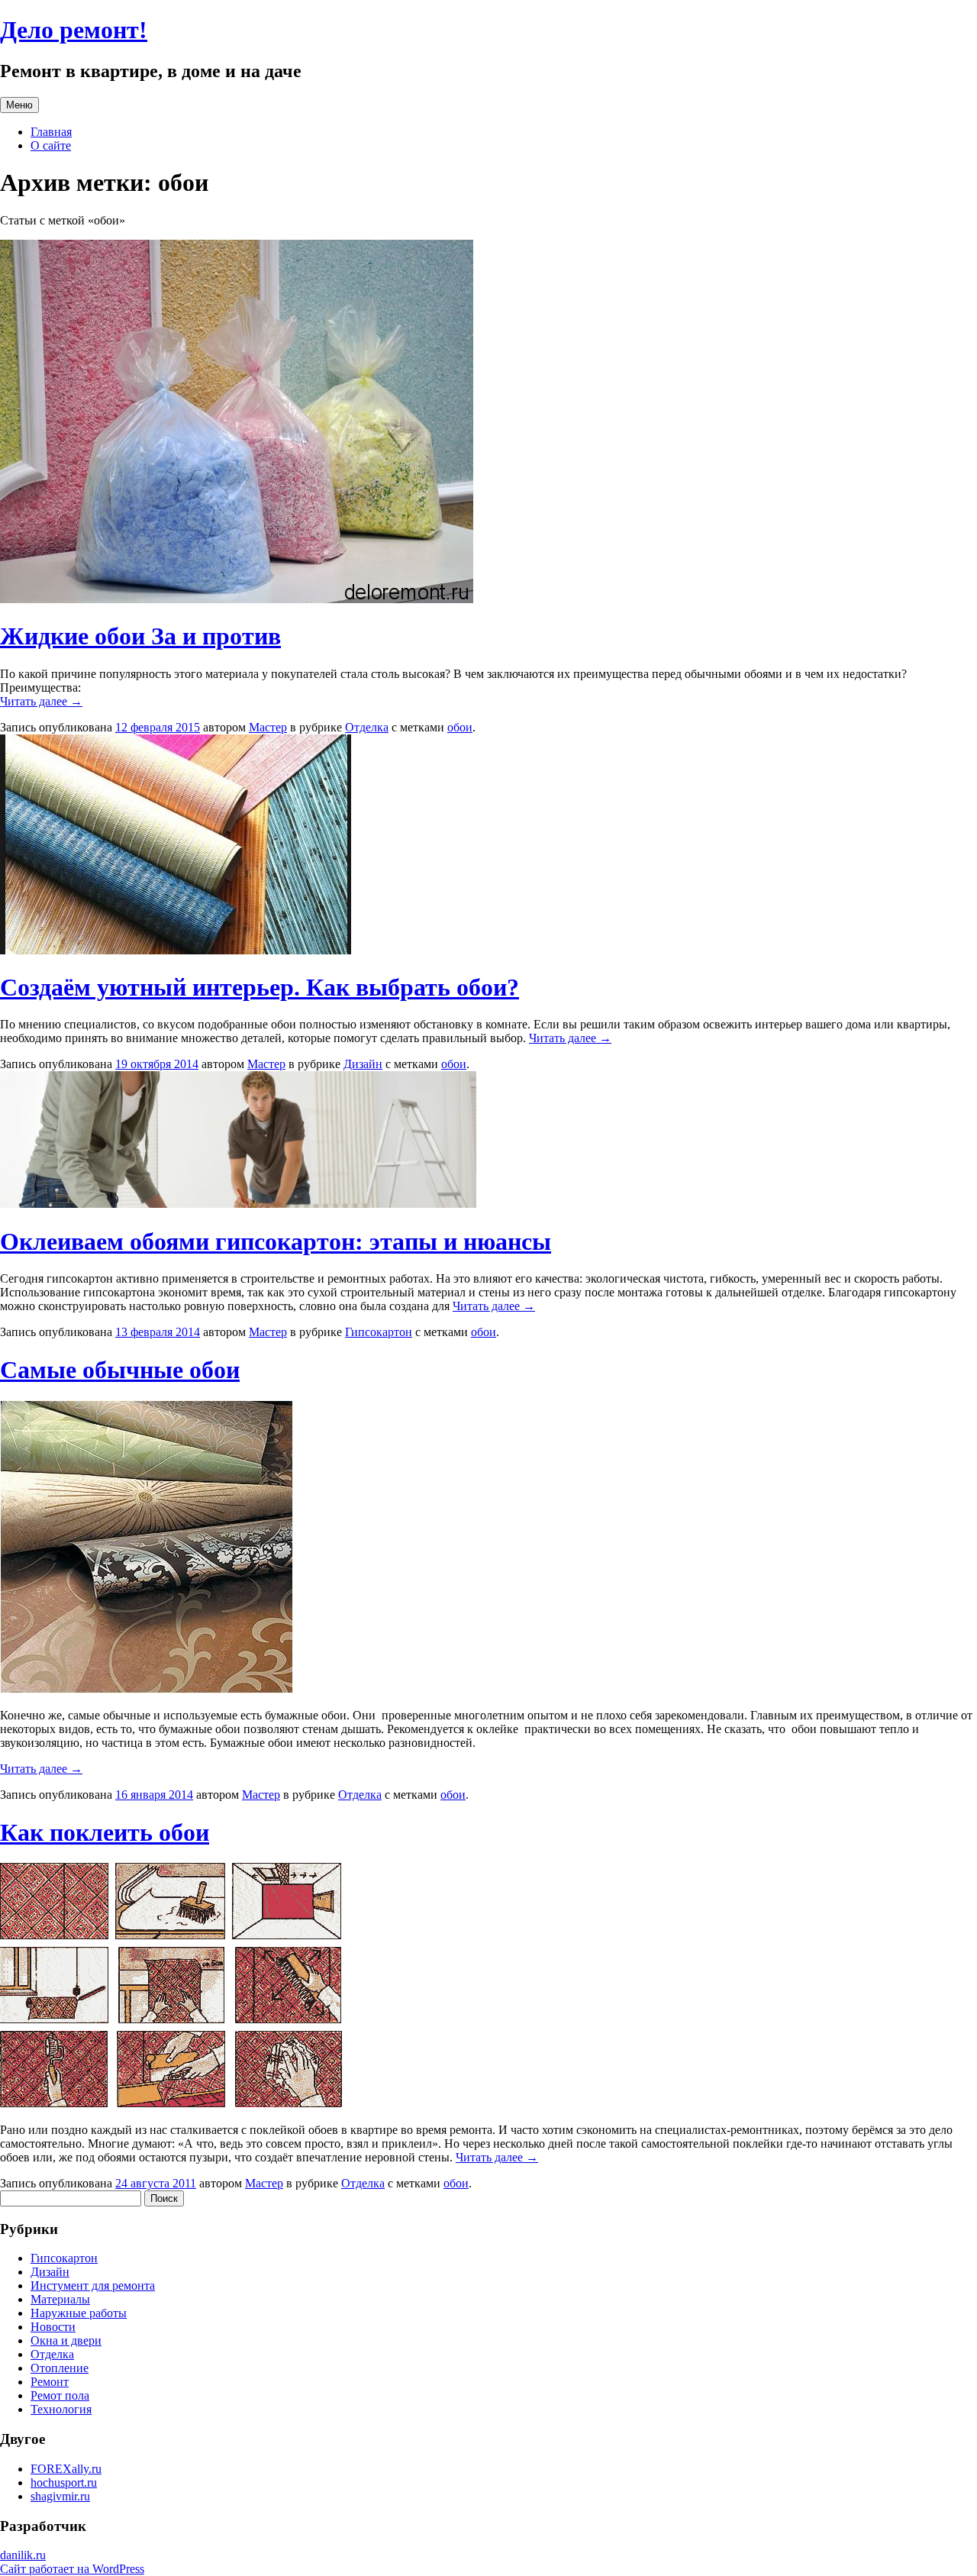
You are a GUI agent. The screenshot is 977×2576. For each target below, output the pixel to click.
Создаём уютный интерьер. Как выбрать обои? (260, 987)
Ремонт (50, 2382)
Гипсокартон (379, 1332)
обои (460, 727)
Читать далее (41, 701)
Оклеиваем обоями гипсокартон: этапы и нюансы (276, 1241)
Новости (53, 2327)
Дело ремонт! (74, 30)
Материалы (60, 2299)
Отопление (60, 2368)
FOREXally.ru (66, 2469)
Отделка (367, 727)
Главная (51, 132)
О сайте (51, 145)
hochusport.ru (64, 2482)
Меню (19, 105)
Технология (61, 2409)
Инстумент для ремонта (93, 2285)
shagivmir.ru (60, 2496)
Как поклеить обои (105, 1832)
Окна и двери (66, 2340)
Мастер (268, 727)
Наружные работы (79, 2313)
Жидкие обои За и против (140, 636)
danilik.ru (23, 2555)
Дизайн (363, 1064)
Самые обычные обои (120, 1370)
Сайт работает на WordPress (72, 2569)
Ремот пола (60, 2395)
